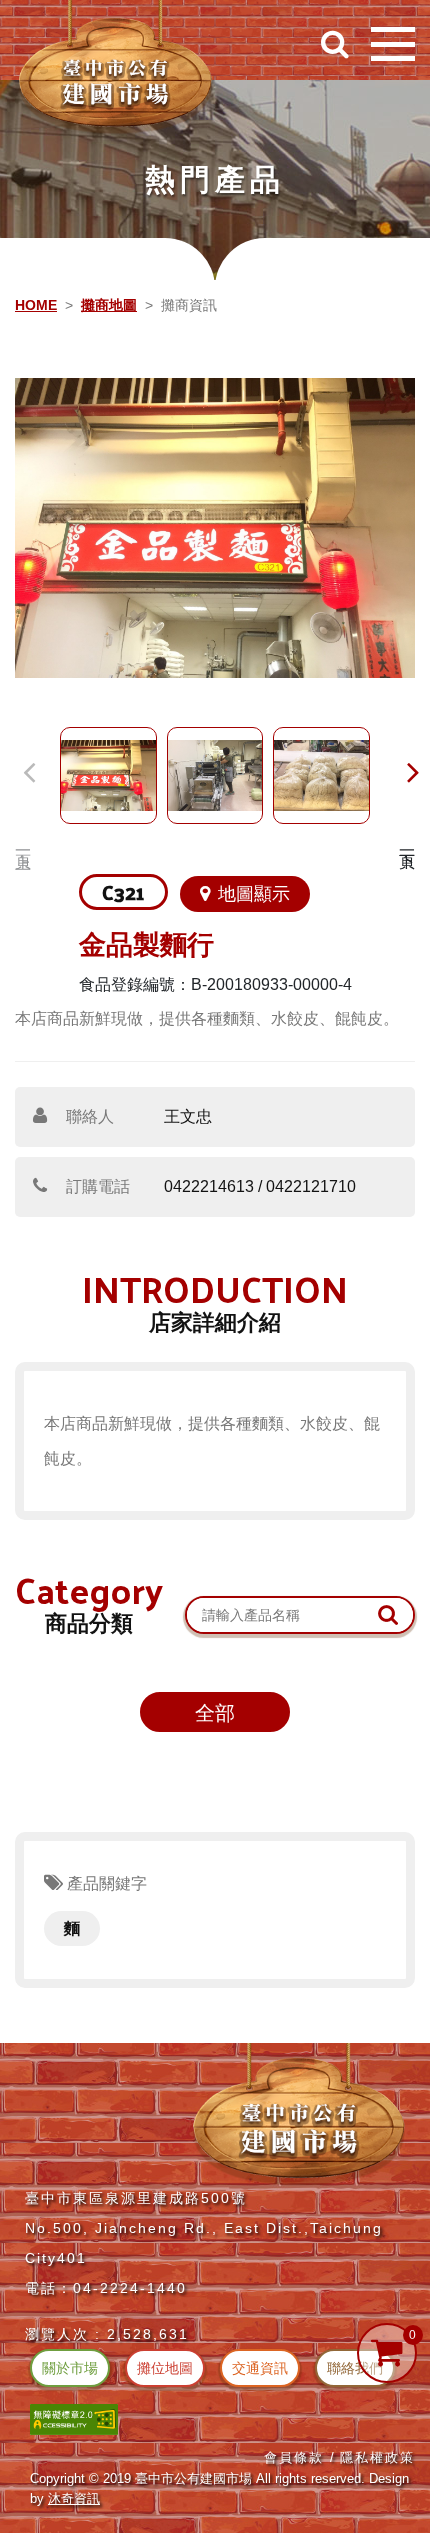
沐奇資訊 (74, 2498)
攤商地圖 (109, 305)
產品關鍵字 (105, 1883)
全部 (215, 1713)
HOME (36, 305)
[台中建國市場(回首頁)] (115, 68)
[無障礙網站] (74, 2418)
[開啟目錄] (393, 44)
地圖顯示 (254, 894)
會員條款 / (300, 2457)
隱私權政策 (377, 2457)
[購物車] (387, 2353)
